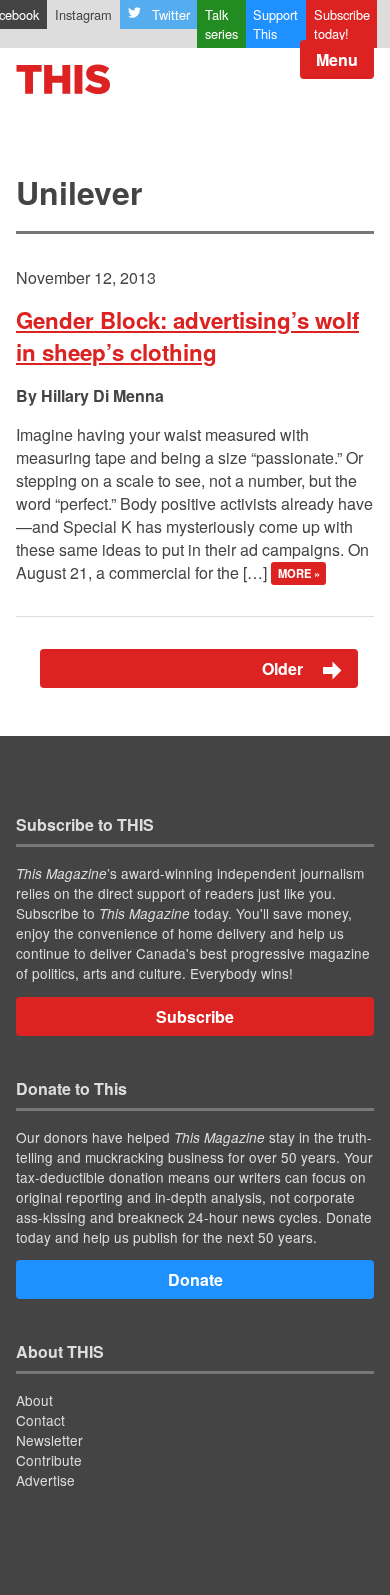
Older (284, 668)
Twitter (171, 14)
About (34, 1400)
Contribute (49, 1460)
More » (299, 574)
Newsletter (49, 1440)
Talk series (221, 24)
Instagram (83, 14)
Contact (40, 1420)
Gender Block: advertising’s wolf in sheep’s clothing (187, 336)
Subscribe (195, 1016)
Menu (337, 59)
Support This (275, 24)
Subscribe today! (342, 24)
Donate (195, 1279)
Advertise (45, 1480)
